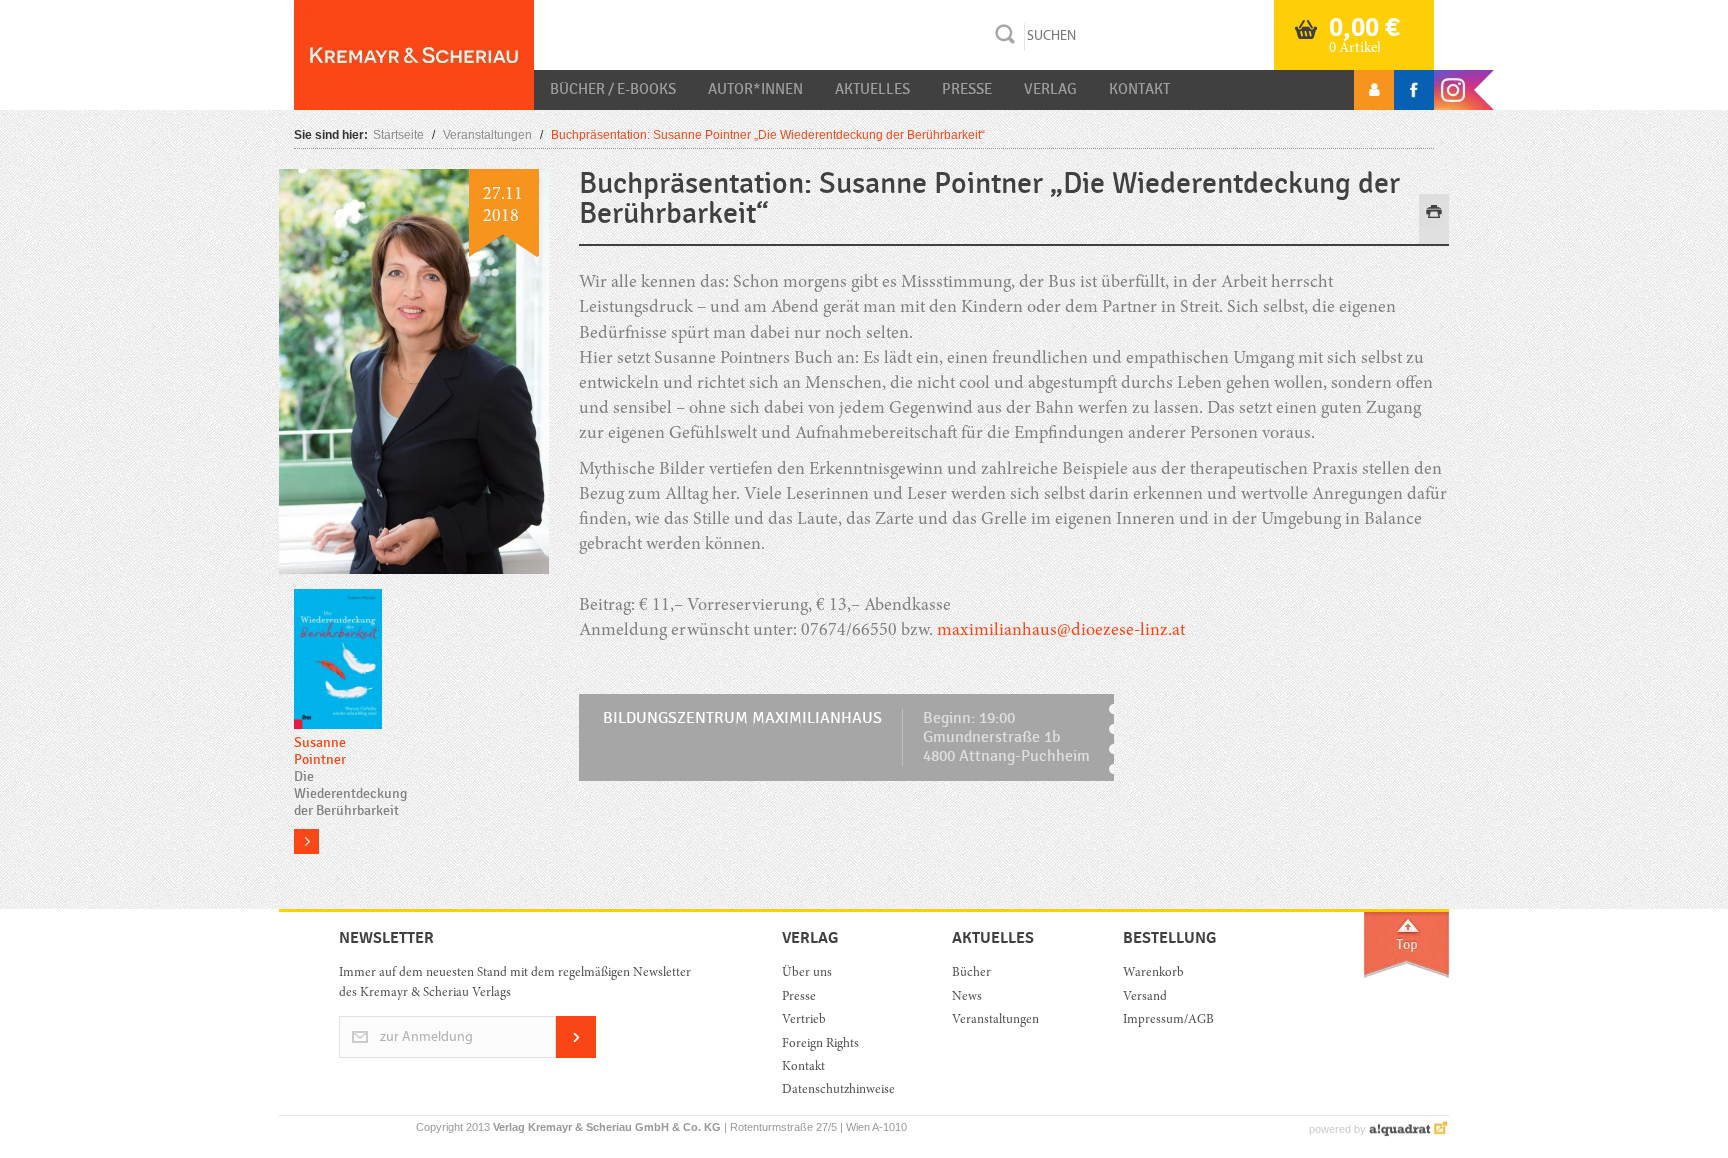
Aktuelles (872, 89)
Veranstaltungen (487, 135)
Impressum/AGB (1168, 1020)
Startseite (398, 135)
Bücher (971, 973)
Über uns (807, 973)
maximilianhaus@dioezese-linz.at (1061, 631)
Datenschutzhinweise (838, 1090)
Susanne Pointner (320, 751)
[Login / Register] (1374, 90)
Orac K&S (414, 55)
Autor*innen (755, 89)
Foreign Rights (820, 1044)
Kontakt (1139, 89)
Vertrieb (804, 1020)
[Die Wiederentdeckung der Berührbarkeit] (338, 660)
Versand (1145, 997)
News (967, 997)
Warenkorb (1153, 973)
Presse (967, 89)
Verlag (1050, 89)
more (306, 841)
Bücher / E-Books (613, 89)
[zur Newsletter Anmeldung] (576, 1054)
